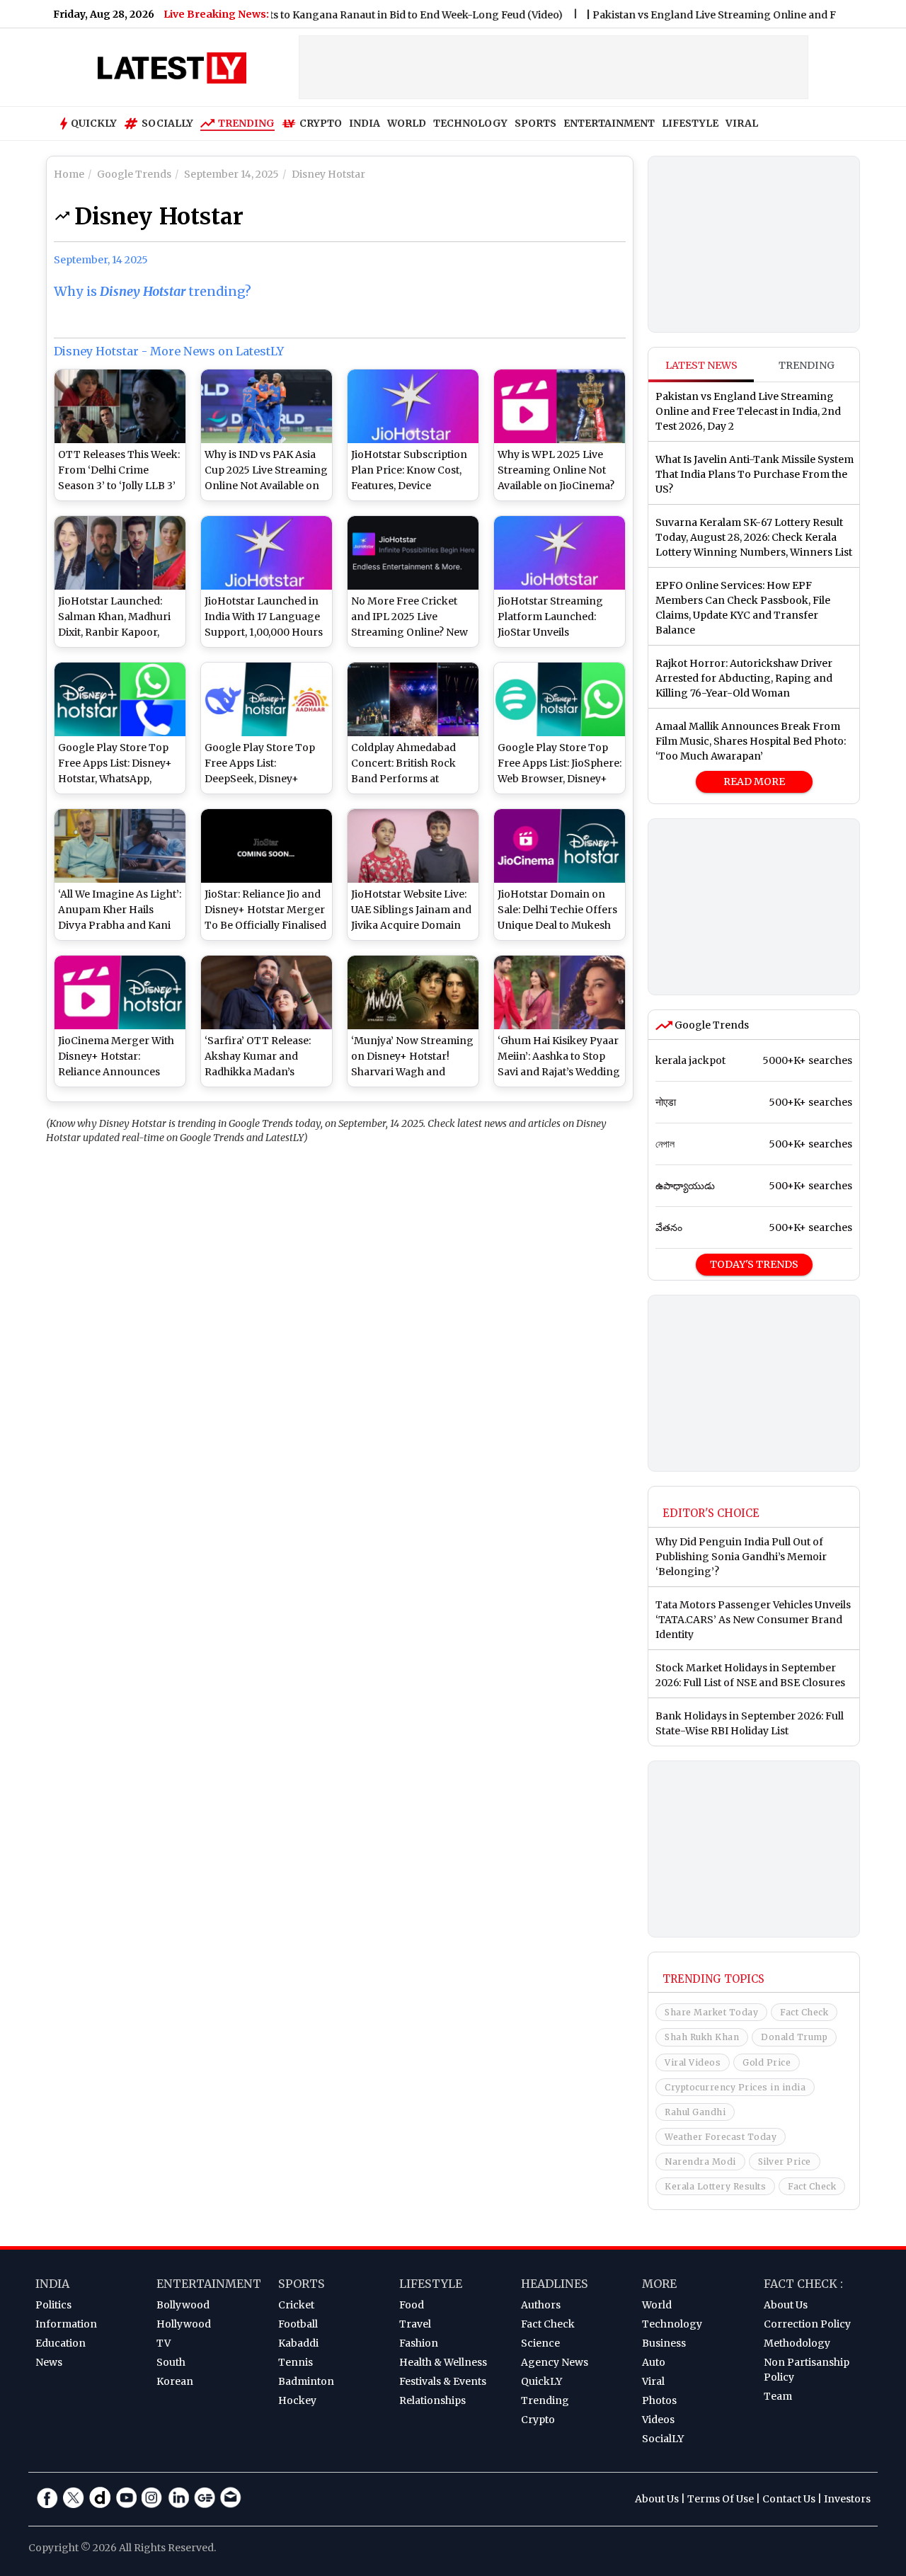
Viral (653, 2381)
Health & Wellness (443, 2362)
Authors (541, 2305)
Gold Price (767, 2062)
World (657, 2305)
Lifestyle (431, 2284)
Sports (302, 2284)
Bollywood (183, 2305)
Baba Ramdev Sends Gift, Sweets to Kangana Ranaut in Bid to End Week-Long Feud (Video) (298, 15)
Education (61, 2343)
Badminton (306, 2381)
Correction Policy (807, 2324)
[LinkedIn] (178, 2497)
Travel (415, 2324)
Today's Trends (754, 1264)
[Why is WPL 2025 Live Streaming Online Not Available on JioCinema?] (560, 406)
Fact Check (804, 2012)
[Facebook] (47, 2497)
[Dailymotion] (100, 2497)
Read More (754, 782)
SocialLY (663, 2439)
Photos (659, 2400)
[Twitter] (74, 2497)
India (52, 2284)
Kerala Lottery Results (715, 2186)
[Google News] (205, 2497)
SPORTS (535, 123)
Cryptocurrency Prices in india (735, 2087)
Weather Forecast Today (721, 2137)
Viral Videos (693, 2062)
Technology (672, 2324)
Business (664, 2343)
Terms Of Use (721, 2499)
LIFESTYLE (690, 123)
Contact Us (789, 2499)
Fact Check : (803, 2284)
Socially (167, 123)
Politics (53, 2305)
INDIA (365, 123)
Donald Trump (794, 2037)
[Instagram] (152, 2497)
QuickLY (541, 2381)
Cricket (296, 2305)
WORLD (407, 123)
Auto (654, 2362)
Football (298, 2324)
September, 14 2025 (101, 260)
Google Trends (711, 1025)
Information (66, 2324)
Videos (658, 2420)
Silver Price (785, 2162)
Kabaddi (298, 2343)
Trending (246, 123)
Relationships (432, 2400)
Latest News (701, 365)
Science (540, 2343)
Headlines (555, 2284)
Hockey (297, 2400)
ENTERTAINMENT (609, 123)
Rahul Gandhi (695, 2112)
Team (778, 2396)
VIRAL (742, 123)
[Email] (231, 2497)
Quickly (94, 123)
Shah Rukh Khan (702, 2037)
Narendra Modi (700, 2162)
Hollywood (184, 2324)
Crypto (321, 123)
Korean (175, 2381)
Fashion (419, 2343)
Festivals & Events (443, 2381)
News (49, 2362)
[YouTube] (126, 2497)
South (171, 2362)
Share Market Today (711, 2012)
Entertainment (209, 2284)
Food (412, 2305)
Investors (847, 2499)
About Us (786, 2305)
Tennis (296, 2362)
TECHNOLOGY (470, 123)
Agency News (555, 2362)
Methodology (797, 2343)
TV (164, 2343)
